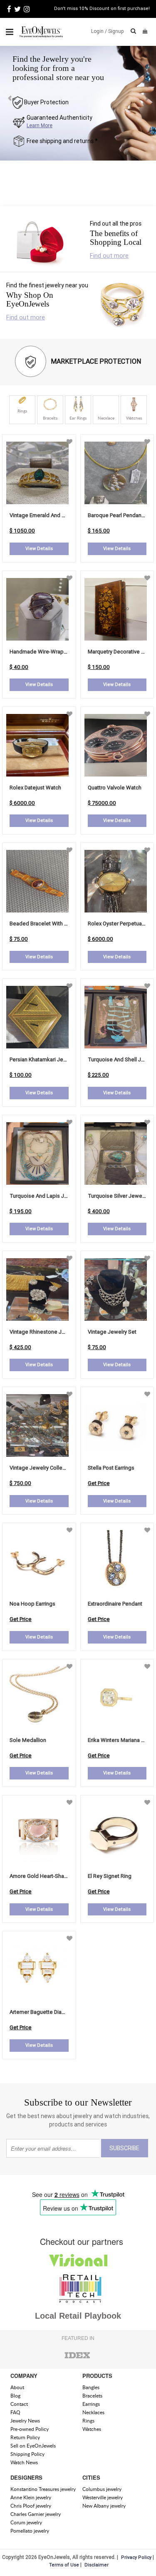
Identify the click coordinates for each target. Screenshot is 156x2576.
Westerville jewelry (103, 2497)
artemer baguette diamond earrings (53, 2012)
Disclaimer (97, 2565)
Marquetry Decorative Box (119, 652)
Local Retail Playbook (78, 2316)
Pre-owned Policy (30, 2429)
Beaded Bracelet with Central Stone (53, 924)
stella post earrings (111, 1468)
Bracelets (92, 2396)
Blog (15, 2396)
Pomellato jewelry (30, 2531)
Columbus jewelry (102, 2489)
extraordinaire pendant (115, 1604)
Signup (116, 31)
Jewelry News (25, 2421)
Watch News (24, 2462)
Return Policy (25, 2437)
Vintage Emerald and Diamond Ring (52, 515)
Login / (99, 31)
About (17, 2387)
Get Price (99, 1483)
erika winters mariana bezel (121, 1740)
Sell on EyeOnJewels (33, 2446)
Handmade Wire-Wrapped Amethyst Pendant (64, 652)
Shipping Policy (27, 2454)
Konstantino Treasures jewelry (43, 2489)
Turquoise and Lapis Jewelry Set (50, 1196)
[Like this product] (69, 442)
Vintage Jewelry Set (112, 1332)
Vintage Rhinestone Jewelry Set (48, 1332)
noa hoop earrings (32, 1604)
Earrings (91, 2404)
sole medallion (28, 1740)
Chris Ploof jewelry (31, 2506)
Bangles (91, 2387)
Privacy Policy (136, 2557)
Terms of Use (64, 2565)
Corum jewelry (26, 2522)
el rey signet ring (110, 1876)
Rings (88, 2421)
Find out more (109, 255)
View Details (39, 548)
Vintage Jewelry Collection (42, 1468)
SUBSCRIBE (124, 2148)
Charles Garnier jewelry (36, 2514)
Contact (19, 2404)
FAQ (15, 2412)
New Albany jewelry (104, 2506)
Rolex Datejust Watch (35, 788)
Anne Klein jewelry (31, 2497)
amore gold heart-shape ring (46, 1876)
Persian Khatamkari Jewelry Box (48, 1059)
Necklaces (93, 2412)
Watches (92, 2429)
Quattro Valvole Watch (115, 788)
